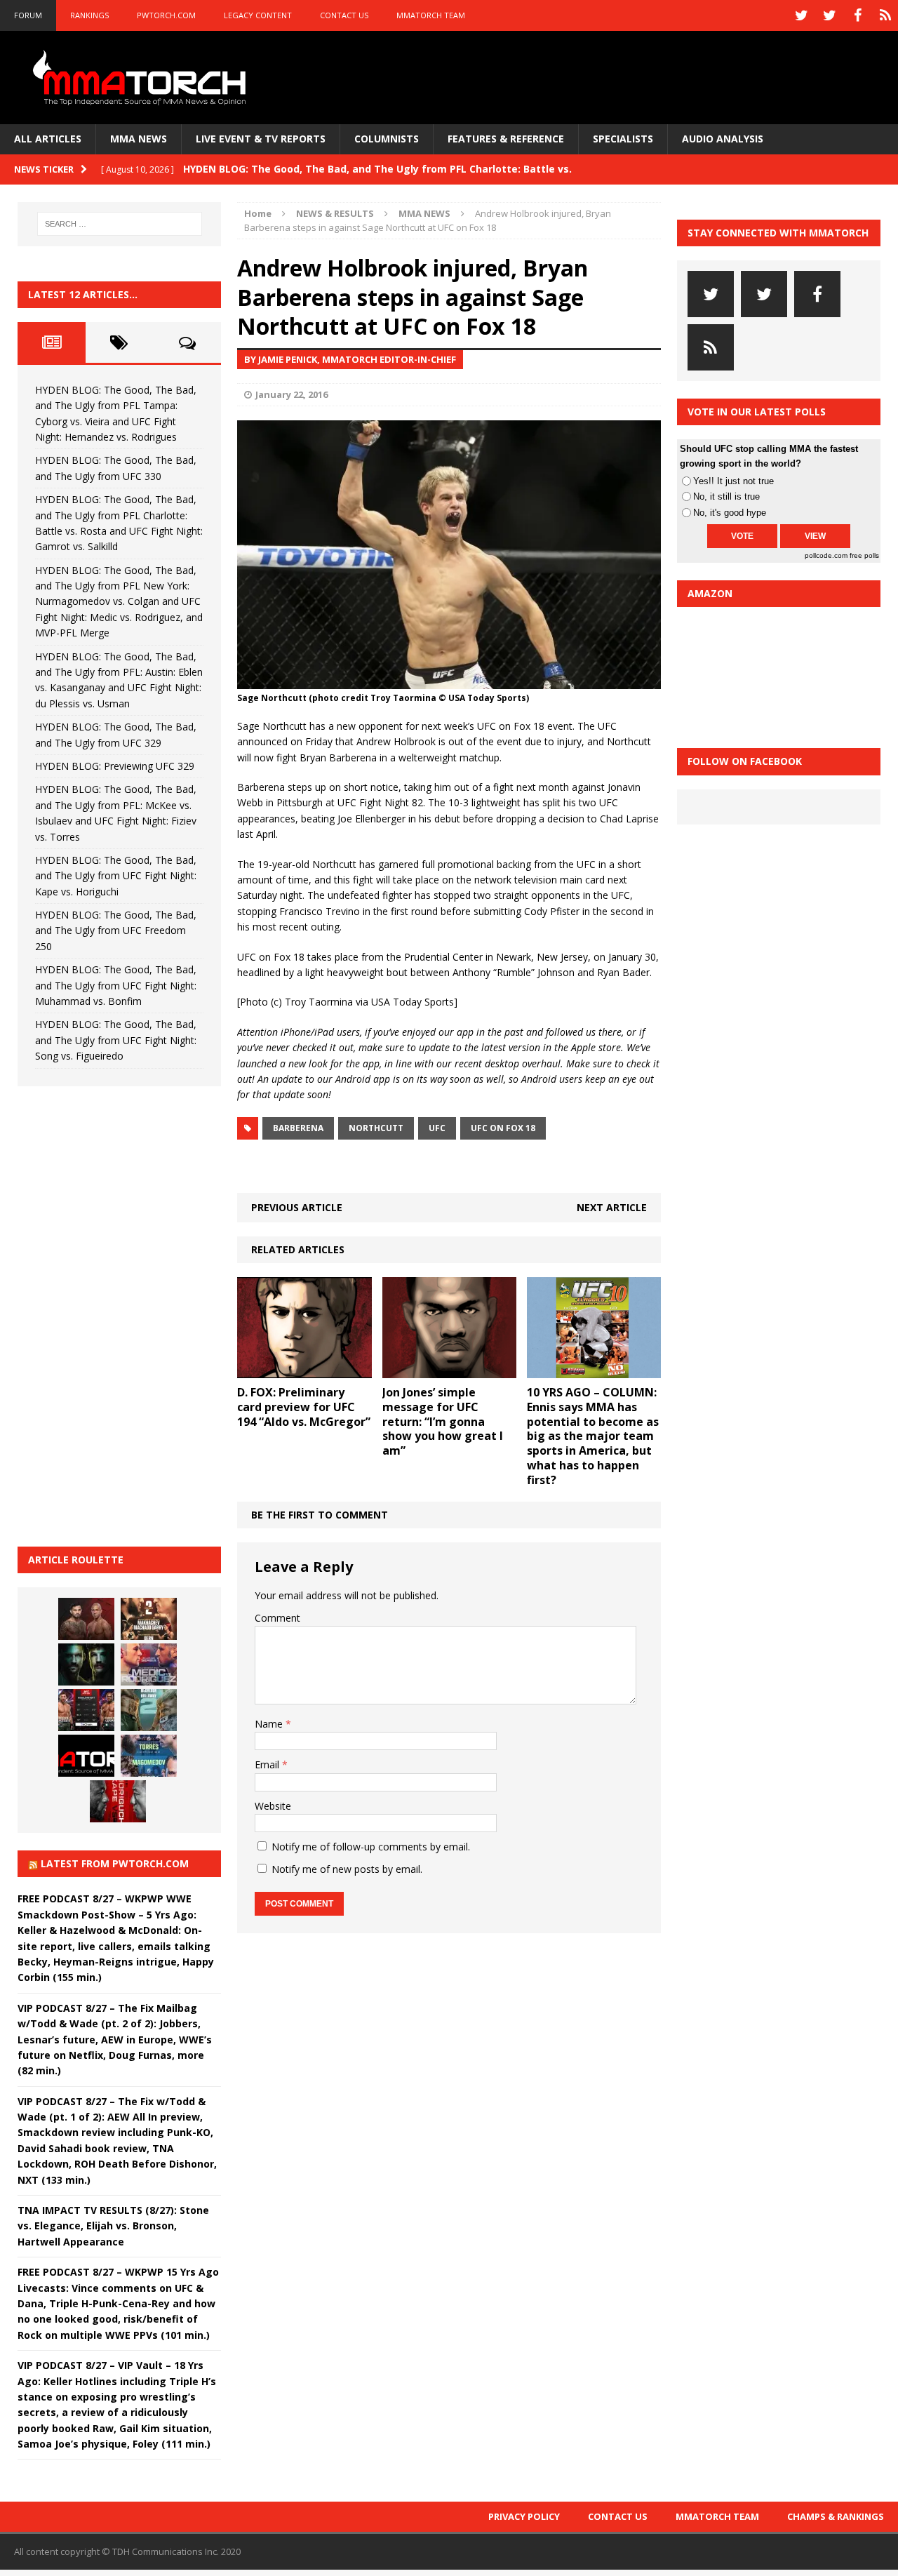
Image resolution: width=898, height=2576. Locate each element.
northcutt (376, 1128)
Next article (612, 1207)
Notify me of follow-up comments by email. (371, 1847)
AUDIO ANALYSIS (723, 139)
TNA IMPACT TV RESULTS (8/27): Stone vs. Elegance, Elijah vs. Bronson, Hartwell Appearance (113, 2226)
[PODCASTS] (885, 15)
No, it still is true (726, 496)
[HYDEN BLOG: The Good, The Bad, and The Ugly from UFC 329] (149, 1710)
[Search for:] (120, 224)
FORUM (28, 15)
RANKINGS (89, 15)
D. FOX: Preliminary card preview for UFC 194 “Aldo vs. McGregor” (304, 1407)
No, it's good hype (730, 513)
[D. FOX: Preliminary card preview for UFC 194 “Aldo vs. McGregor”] (304, 1370)
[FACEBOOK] (857, 15)
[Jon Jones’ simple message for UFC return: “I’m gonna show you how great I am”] (449, 1370)
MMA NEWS (139, 139)
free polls (864, 555)
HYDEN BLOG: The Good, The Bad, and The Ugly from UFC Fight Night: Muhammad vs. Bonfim (116, 985)
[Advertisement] (123, 1314)
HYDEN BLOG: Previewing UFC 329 (115, 766)
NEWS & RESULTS (335, 213)
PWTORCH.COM (166, 15)
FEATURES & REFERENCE (506, 139)
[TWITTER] (801, 15)
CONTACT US (344, 15)
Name (270, 1724)
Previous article (297, 1207)
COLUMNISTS (387, 139)
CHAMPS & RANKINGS (836, 2516)
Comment (277, 1618)
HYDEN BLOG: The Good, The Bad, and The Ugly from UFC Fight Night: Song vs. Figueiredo (116, 1040)
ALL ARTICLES (48, 139)
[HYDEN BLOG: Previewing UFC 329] (86, 1756)
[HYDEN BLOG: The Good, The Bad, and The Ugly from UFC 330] (149, 1619)
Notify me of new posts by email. (347, 1869)
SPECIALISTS (623, 139)
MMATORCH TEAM (431, 15)
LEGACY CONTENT (258, 15)
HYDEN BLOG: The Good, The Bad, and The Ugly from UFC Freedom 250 (116, 930)
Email (268, 1764)
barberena (298, 1128)
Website (273, 1806)
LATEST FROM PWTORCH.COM (115, 1863)
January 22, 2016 (291, 394)
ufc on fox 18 (503, 1128)
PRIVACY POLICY (524, 2516)
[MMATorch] (142, 78)
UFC (437, 1128)
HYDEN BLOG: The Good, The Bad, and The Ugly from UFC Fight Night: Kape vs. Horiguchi (116, 876)
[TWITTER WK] (829, 15)
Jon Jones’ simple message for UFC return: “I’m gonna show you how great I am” (443, 1421)
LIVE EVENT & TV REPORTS (261, 139)
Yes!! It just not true (733, 481)
